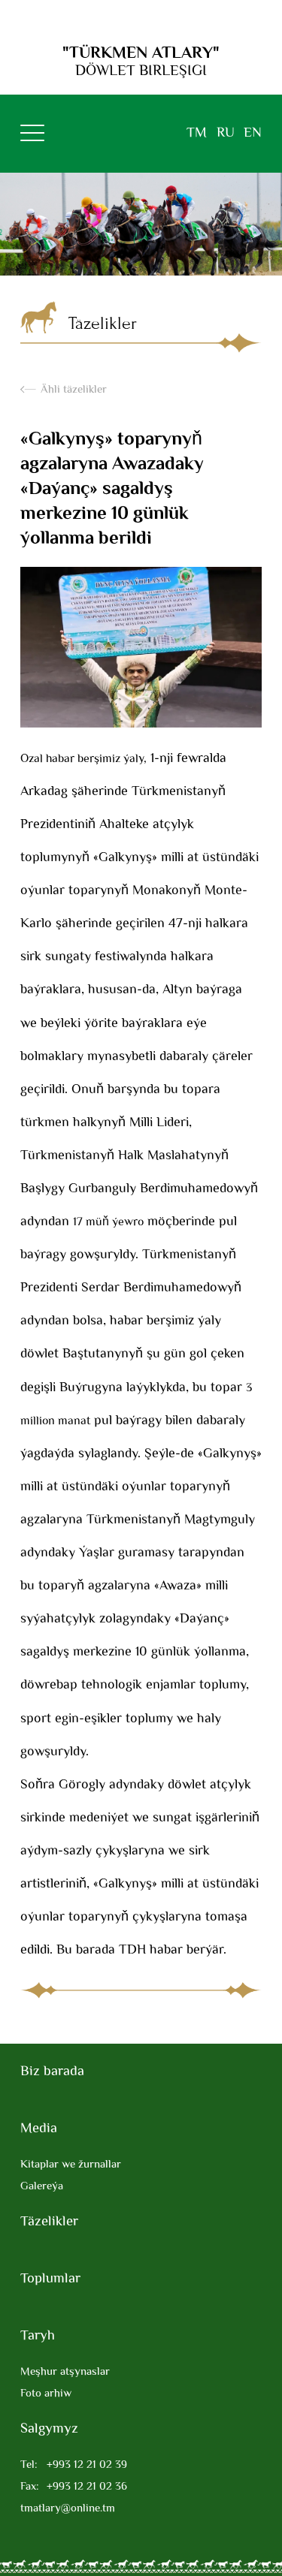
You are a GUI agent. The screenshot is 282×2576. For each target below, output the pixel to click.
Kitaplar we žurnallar (71, 2165)
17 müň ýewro (108, 1223)
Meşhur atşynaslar (65, 2372)
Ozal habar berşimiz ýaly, (83, 759)
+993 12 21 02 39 (74, 2465)
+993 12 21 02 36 (74, 2487)
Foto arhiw (46, 2394)
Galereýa (42, 2187)
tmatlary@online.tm (68, 2509)
